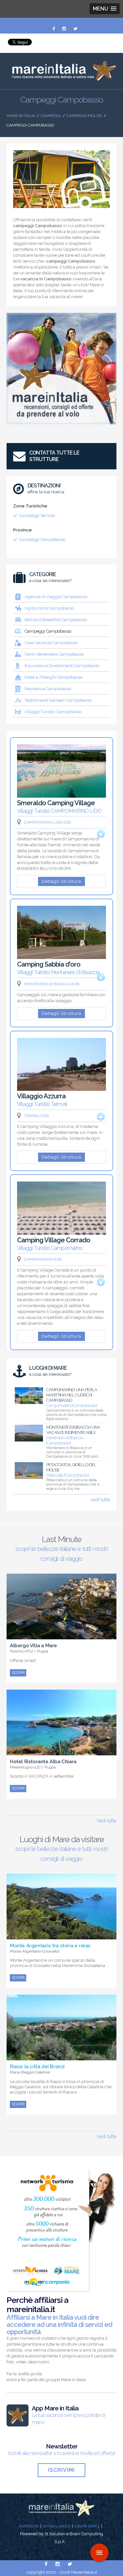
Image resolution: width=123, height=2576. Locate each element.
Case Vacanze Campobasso (51, 643)
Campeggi (51, 116)
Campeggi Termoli (37, 515)
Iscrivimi (61, 2470)
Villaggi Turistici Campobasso (53, 712)
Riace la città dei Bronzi (37, 2067)
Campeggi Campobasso (42, 539)
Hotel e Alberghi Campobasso (53, 677)
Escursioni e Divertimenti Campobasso (62, 666)
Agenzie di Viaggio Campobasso (56, 597)
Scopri (18, 1673)
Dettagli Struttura (61, 881)
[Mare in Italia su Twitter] (75, 29)
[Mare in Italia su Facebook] (54, 29)
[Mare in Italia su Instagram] (65, 29)
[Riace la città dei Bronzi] (61, 2057)
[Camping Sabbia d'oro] (61, 957)
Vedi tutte (106, 1821)
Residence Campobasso (48, 689)
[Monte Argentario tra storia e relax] (61, 1936)
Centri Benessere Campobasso (54, 654)
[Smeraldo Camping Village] (61, 796)
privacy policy (57, 2526)
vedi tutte (100, 1500)
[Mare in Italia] (61, 79)
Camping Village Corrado (54, 1240)
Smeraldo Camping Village (56, 803)
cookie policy (87, 2526)
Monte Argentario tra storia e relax (50, 1946)
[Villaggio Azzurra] (61, 1089)
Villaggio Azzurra (41, 1096)
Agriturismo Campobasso (49, 608)
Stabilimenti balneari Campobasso (58, 700)
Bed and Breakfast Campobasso (56, 620)
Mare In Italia (21, 116)
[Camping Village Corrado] (61, 1233)
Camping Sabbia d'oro (49, 964)
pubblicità (29, 2526)
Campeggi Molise (84, 116)
